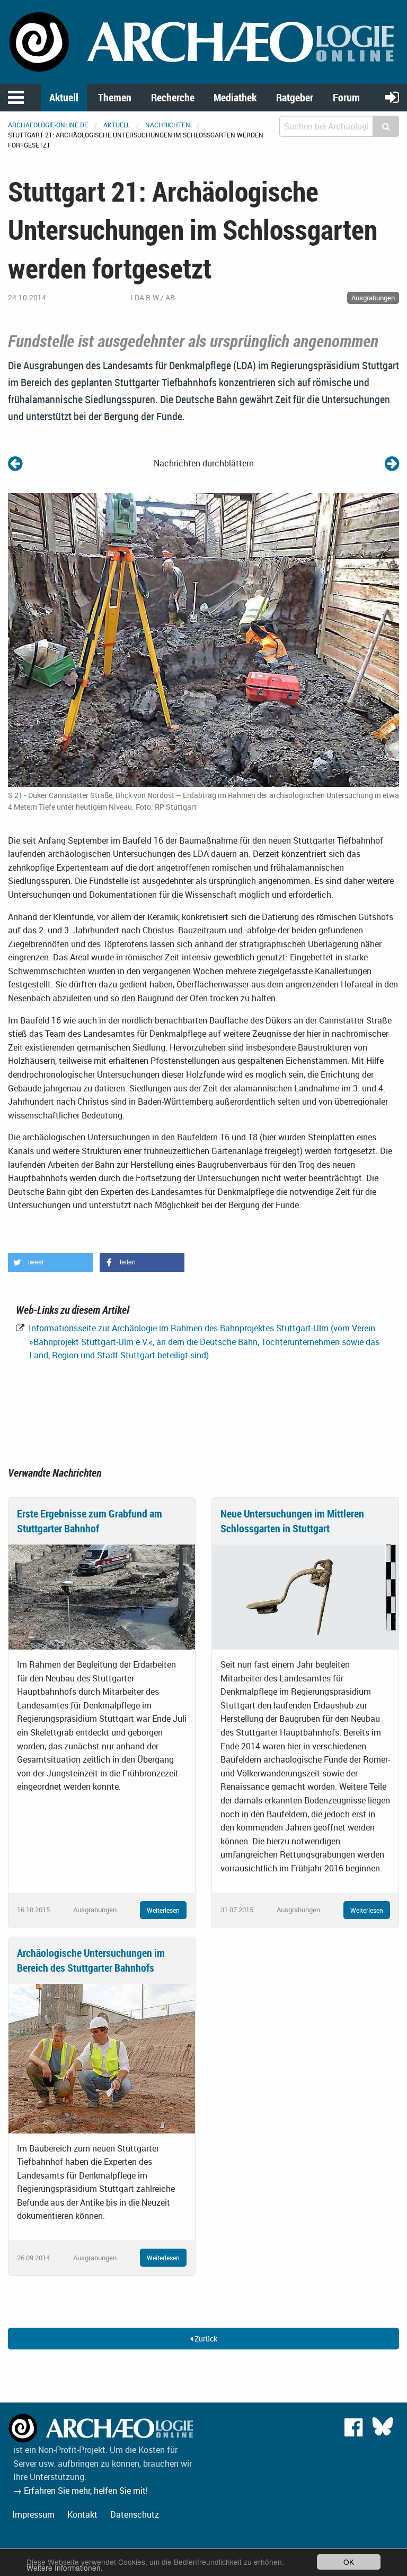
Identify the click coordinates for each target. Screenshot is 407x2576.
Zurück (205, 2339)
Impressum (33, 2514)
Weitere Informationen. (65, 2568)
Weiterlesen (163, 1910)
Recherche (173, 97)
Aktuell (64, 97)
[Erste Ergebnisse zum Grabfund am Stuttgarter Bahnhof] (102, 1596)
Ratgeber (295, 97)
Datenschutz (135, 2514)
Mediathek (235, 97)
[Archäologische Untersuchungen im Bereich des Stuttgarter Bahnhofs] (102, 2058)
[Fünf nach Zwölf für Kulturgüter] (392, 463)
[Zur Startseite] (203, 41)
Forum (346, 97)
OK (349, 2562)
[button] (50, 1263)
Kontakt (82, 2514)
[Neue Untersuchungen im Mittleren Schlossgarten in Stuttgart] (305, 1596)
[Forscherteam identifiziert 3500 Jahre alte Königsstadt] (15, 463)
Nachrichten (168, 125)
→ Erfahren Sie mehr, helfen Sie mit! (81, 2491)
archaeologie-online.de (48, 125)
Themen (115, 97)
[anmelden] (392, 97)
